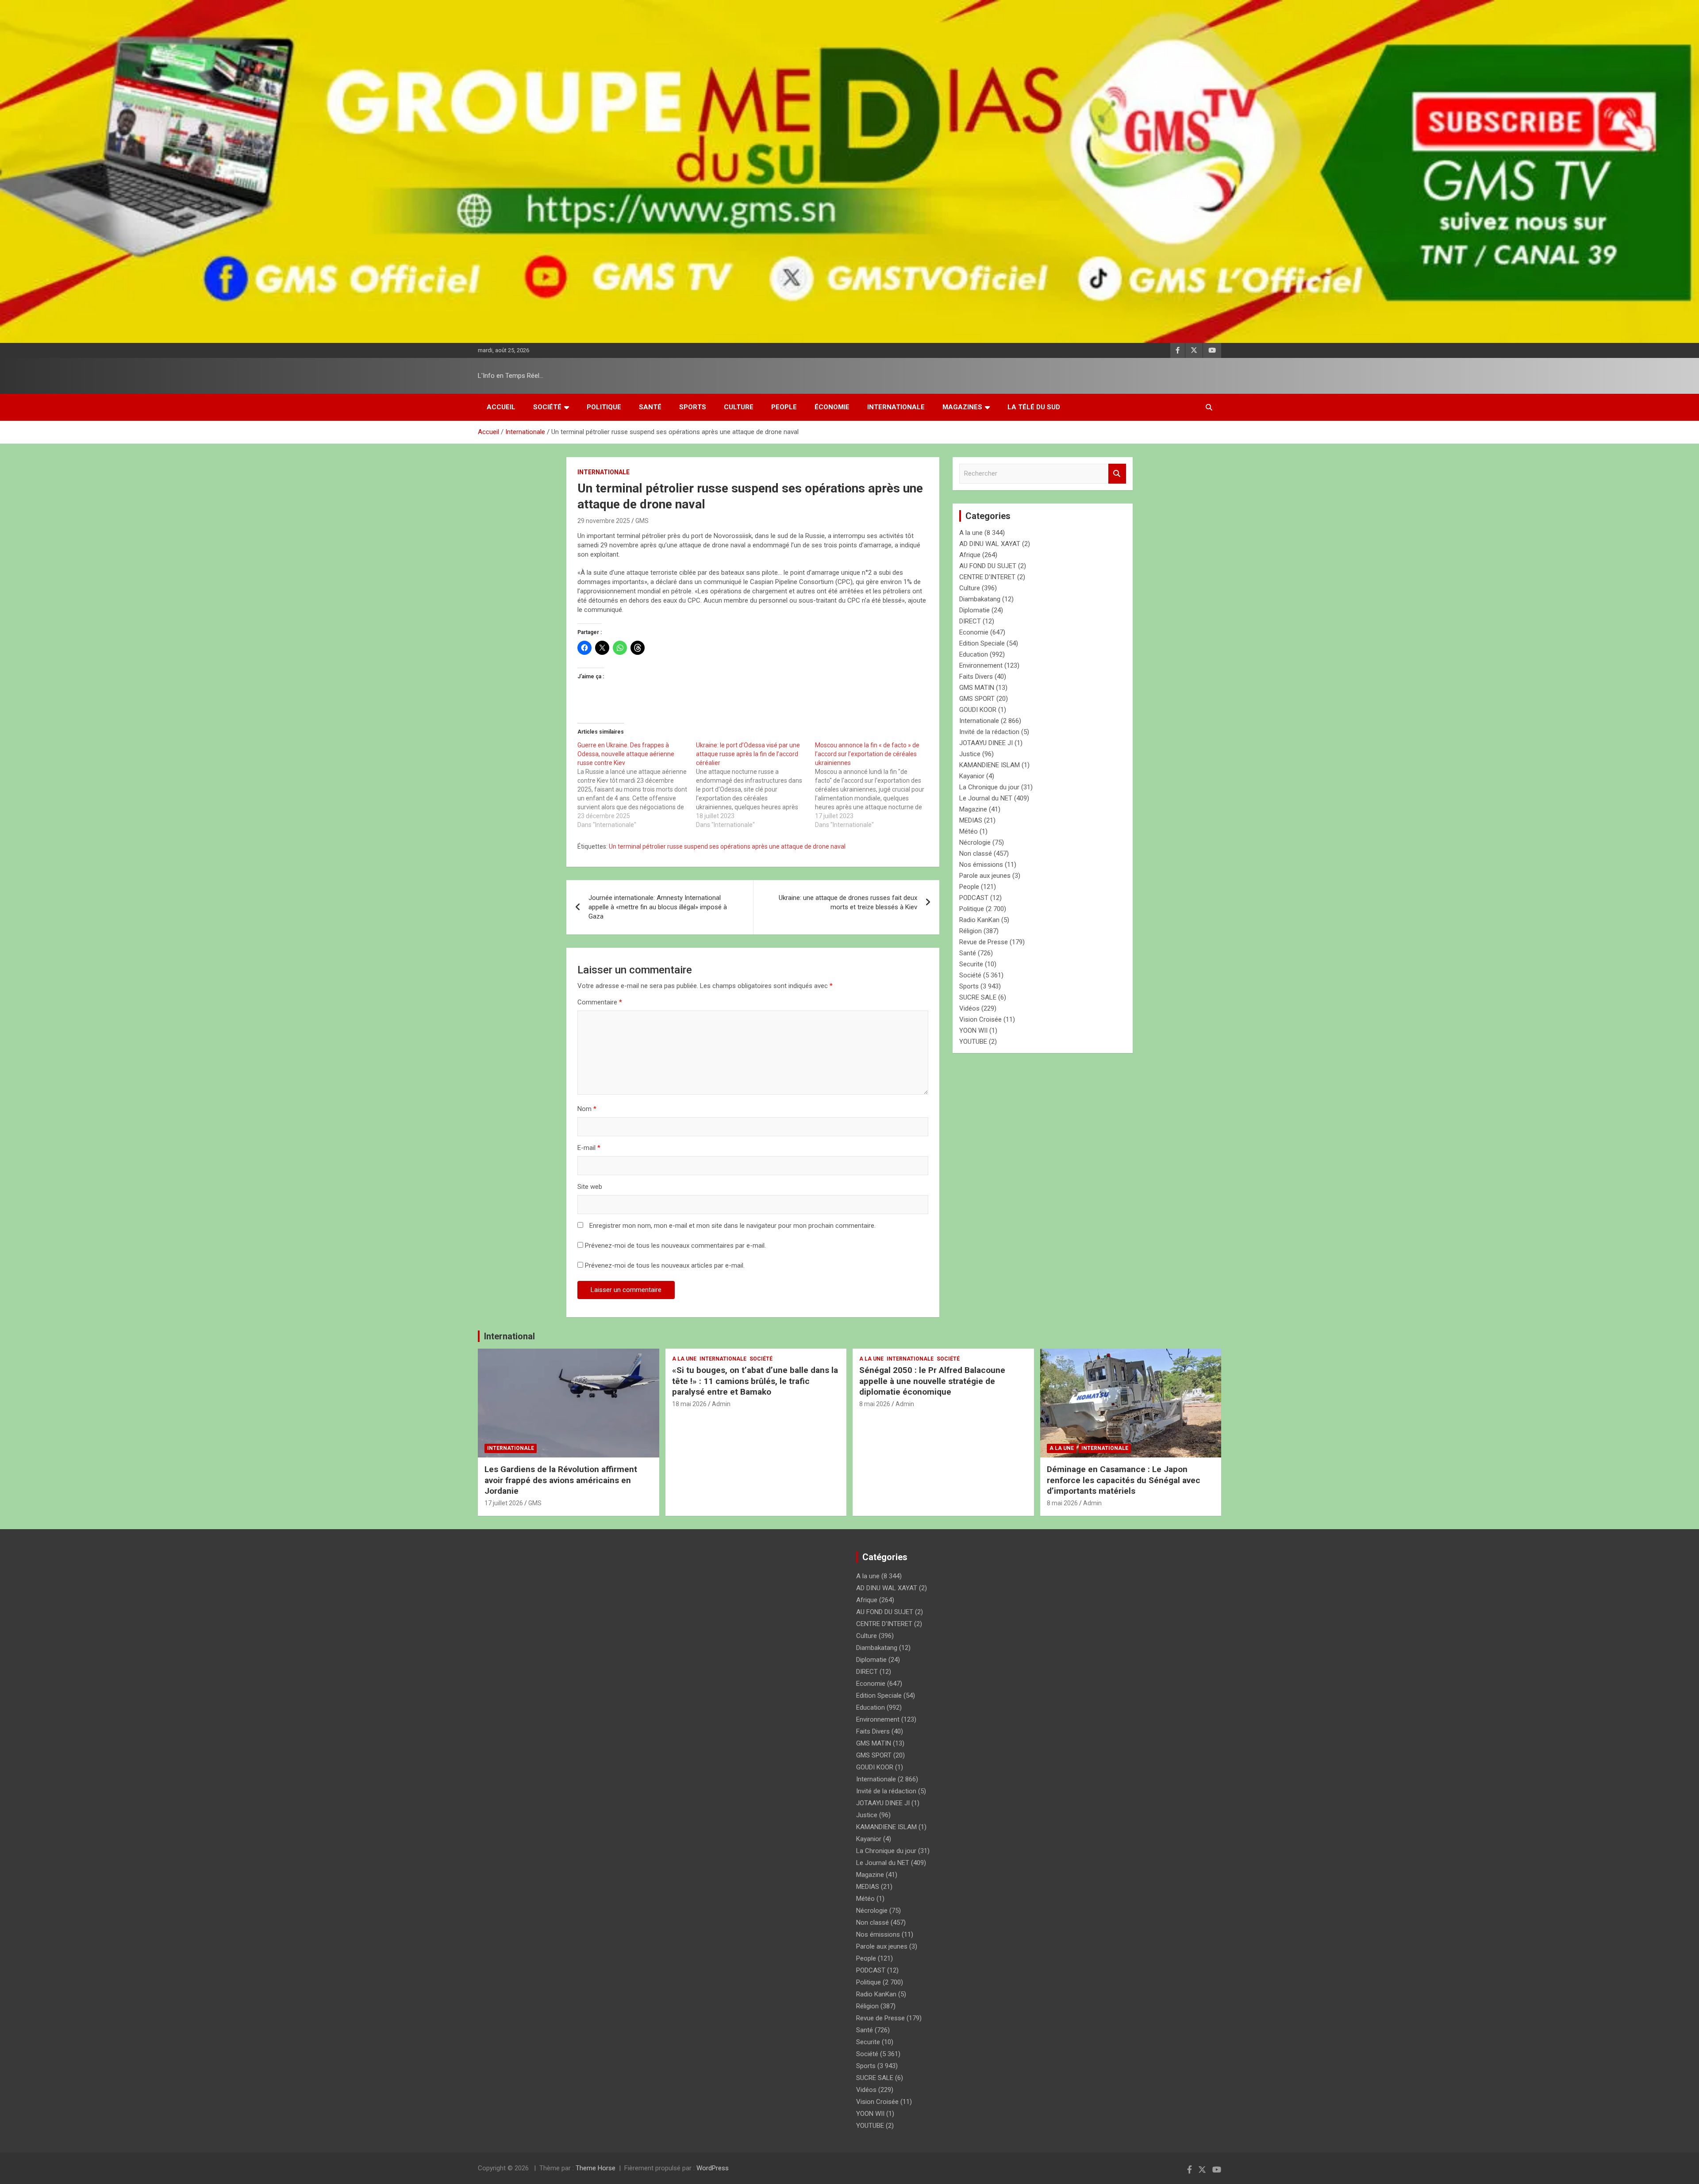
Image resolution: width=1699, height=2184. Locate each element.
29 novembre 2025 (604, 521)
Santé (650, 407)
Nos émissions (981, 865)
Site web (590, 1187)
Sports (693, 407)
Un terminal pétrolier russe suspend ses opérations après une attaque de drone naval (727, 846)
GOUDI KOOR (978, 710)
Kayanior (972, 776)
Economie (974, 632)
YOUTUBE (973, 1042)
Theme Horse (596, 2168)
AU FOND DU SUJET (988, 566)
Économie (832, 407)
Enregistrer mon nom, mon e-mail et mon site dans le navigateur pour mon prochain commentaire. (732, 1226)
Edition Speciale (982, 643)
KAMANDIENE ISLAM (990, 765)
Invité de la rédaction (989, 732)
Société (547, 407)
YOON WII (973, 1030)
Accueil (501, 407)
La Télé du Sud (1034, 407)
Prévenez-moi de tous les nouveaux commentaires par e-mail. (675, 1246)
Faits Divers (976, 677)
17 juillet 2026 (504, 1503)
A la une (971, 533)
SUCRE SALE (978, 997)
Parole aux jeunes (985, 876)
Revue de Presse (984, 942)
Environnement (981, 665)
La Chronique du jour (989, 787)
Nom (587, 1109)
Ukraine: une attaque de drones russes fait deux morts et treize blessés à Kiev (848, 902)
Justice (970, 754)
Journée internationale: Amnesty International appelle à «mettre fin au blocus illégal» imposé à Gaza (658, 907)
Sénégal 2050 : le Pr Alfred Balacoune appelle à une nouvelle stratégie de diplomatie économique (932, 1381)
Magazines (962, 407)
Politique (604, 407)
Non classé (976, 854)
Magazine (973, 809)
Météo (969, 831)
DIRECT (970, 621)
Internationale (896, 407)
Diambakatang (980, 599)
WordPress (713, 2168)
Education (974, 654)
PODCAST (974, 898)
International (509, 1336)
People (784, 407)
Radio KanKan (979, 920)
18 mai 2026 (689, 1404)
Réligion (971, 931)
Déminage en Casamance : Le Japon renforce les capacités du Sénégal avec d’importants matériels (1124, 1480)
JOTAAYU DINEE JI (986, 743)
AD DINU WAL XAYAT (990, 544)
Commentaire (600, 1002)
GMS (642, 521)
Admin (721, 1404)
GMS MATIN (977, 688)
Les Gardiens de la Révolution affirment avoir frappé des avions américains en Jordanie (561, 1480)
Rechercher (1117, 474)
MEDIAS (971, 820)
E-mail (589, 1148)
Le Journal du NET (986, 798)
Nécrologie (975, 842)
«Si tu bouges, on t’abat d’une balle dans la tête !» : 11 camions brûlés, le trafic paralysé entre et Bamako (755, 1381)
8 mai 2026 (875, 1404)
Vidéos (969, 1008)
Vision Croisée (980, 1019)
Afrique (970, 555)
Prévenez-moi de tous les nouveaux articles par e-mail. (665, 1265)
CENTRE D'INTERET (987, 577)
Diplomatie (974, 610)
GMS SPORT (977, 699)
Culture (739, 407)
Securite (971, 964)
